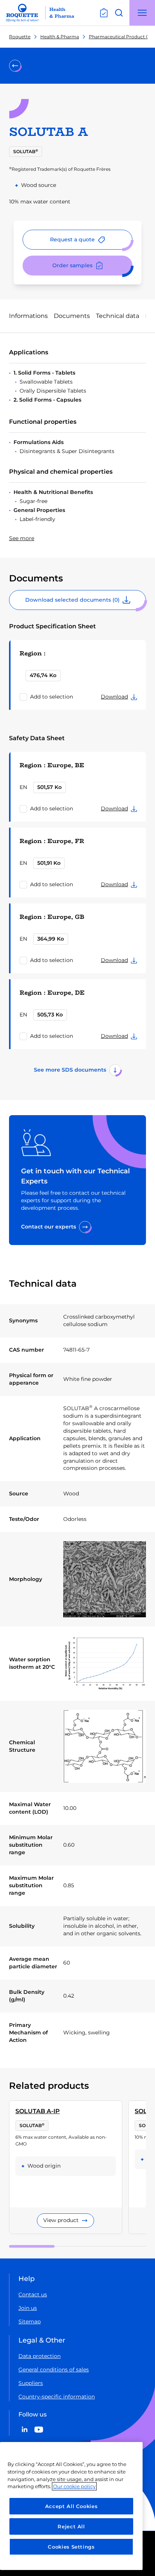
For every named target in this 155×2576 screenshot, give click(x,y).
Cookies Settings (71, 2547)
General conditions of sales (54, 2370)
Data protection (40, 2356)
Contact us (33, 2294)
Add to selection (52, 697)
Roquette (20, 37)
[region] (71, 2506)
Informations (28, 316)
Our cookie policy (74, 2486)
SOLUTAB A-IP (38, 2111)
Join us (28, 2308)
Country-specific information (57, 2397)
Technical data (118, 316)
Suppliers (31, 2383)
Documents (72, 316)
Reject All (71, 2526)
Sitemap (30, 2322)
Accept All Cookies (71, 2506)
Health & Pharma (60, 37)
